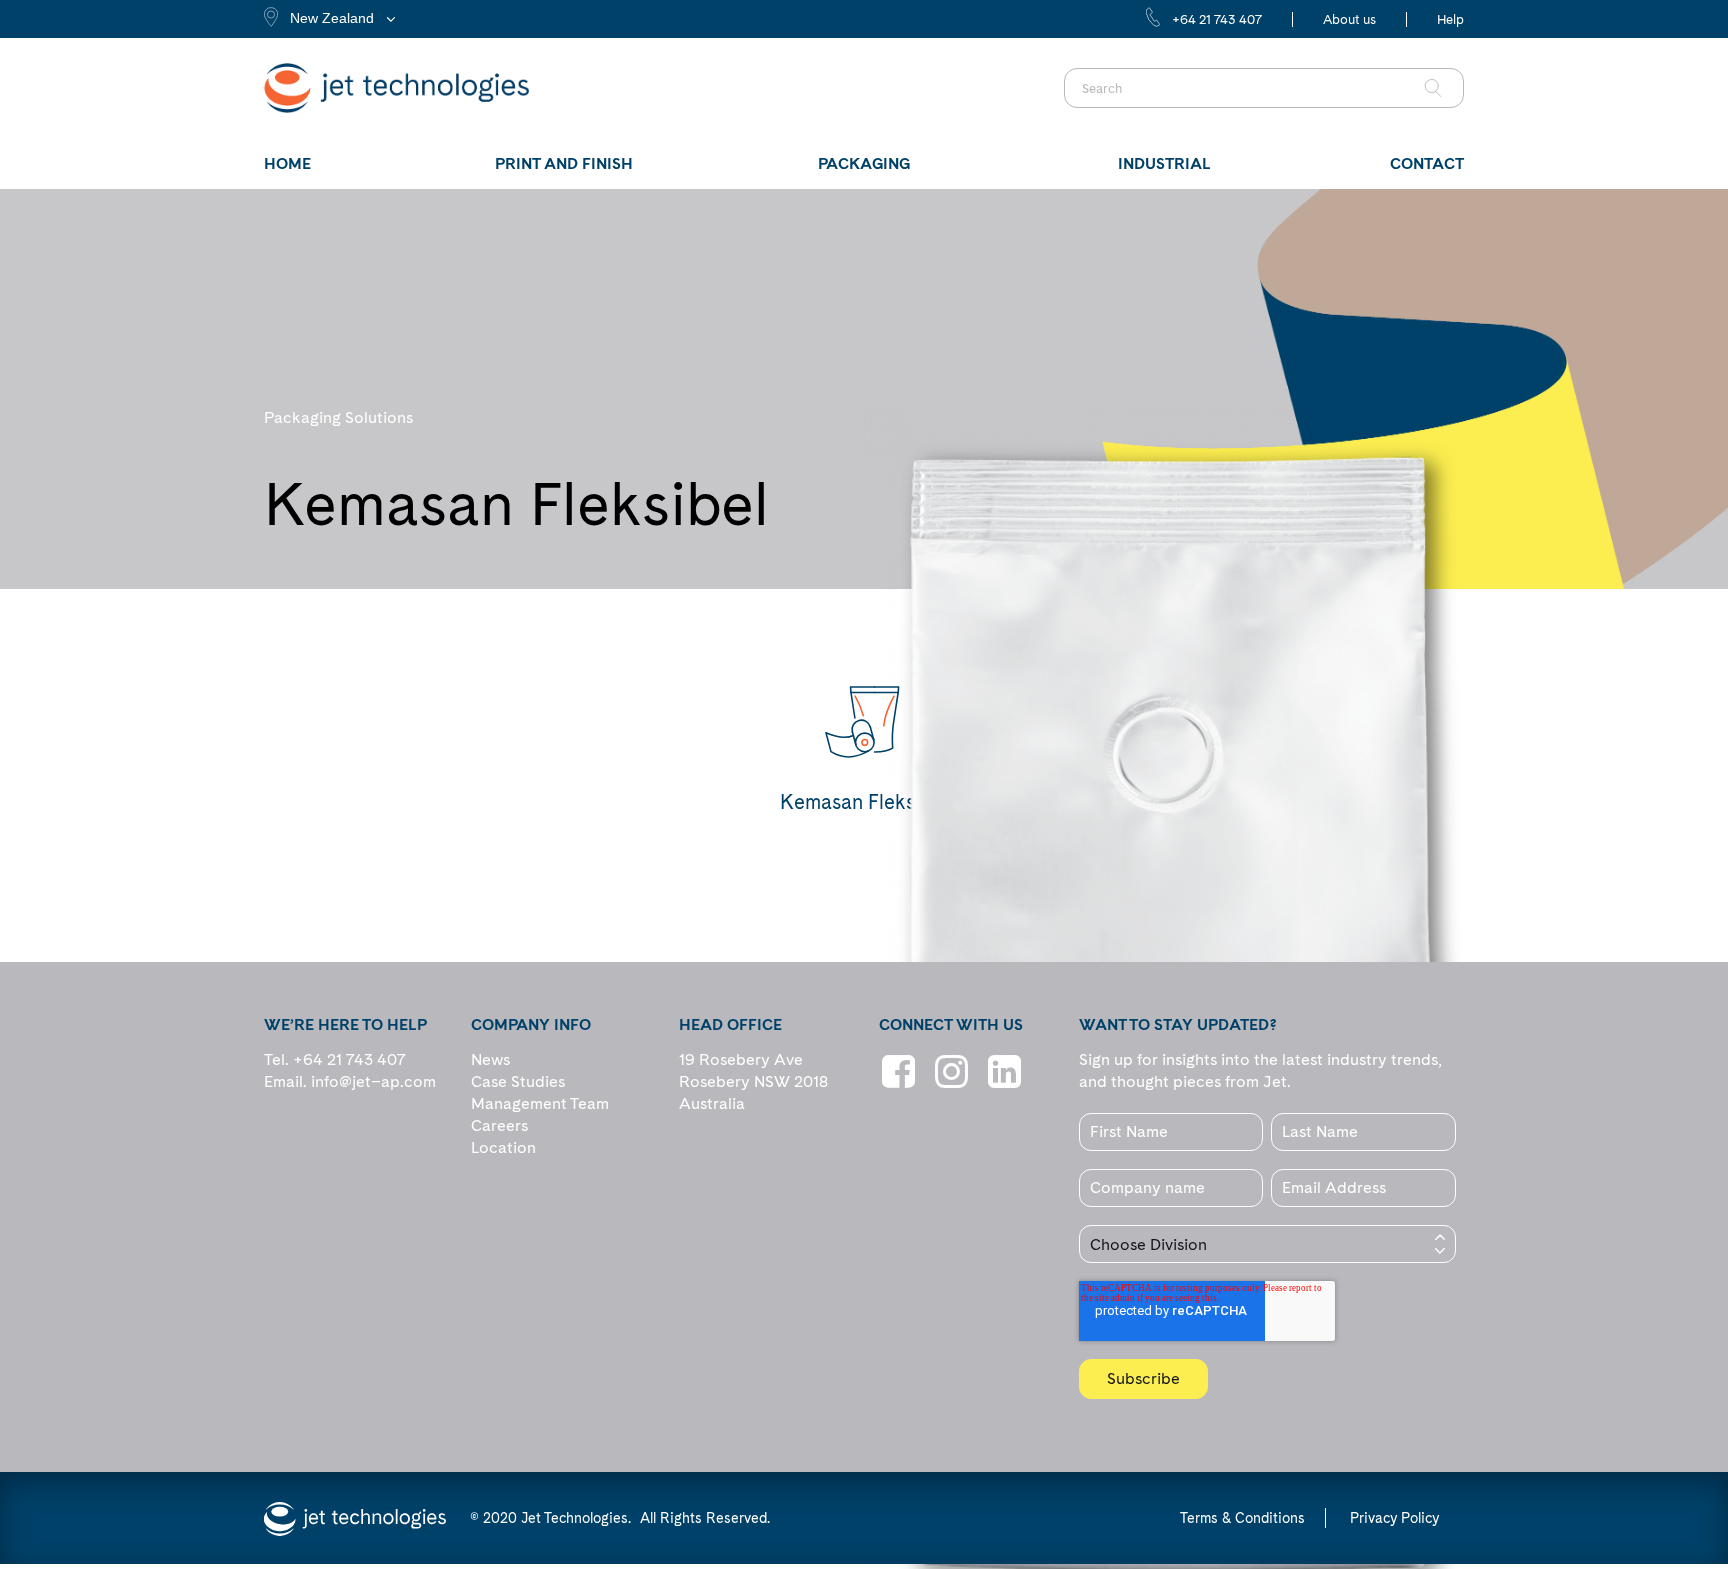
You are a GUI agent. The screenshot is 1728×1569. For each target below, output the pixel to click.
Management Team (540, 1103)
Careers (499, 1125)
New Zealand (332, 18)
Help (1450, 19)
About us (1349, 19)
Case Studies (518, 1081)
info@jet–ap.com (373, 1081)
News (490, 1059)
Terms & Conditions (1242, 1518)
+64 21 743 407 (1217, 19)
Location (503, 1147)
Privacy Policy (1394, 1518)
